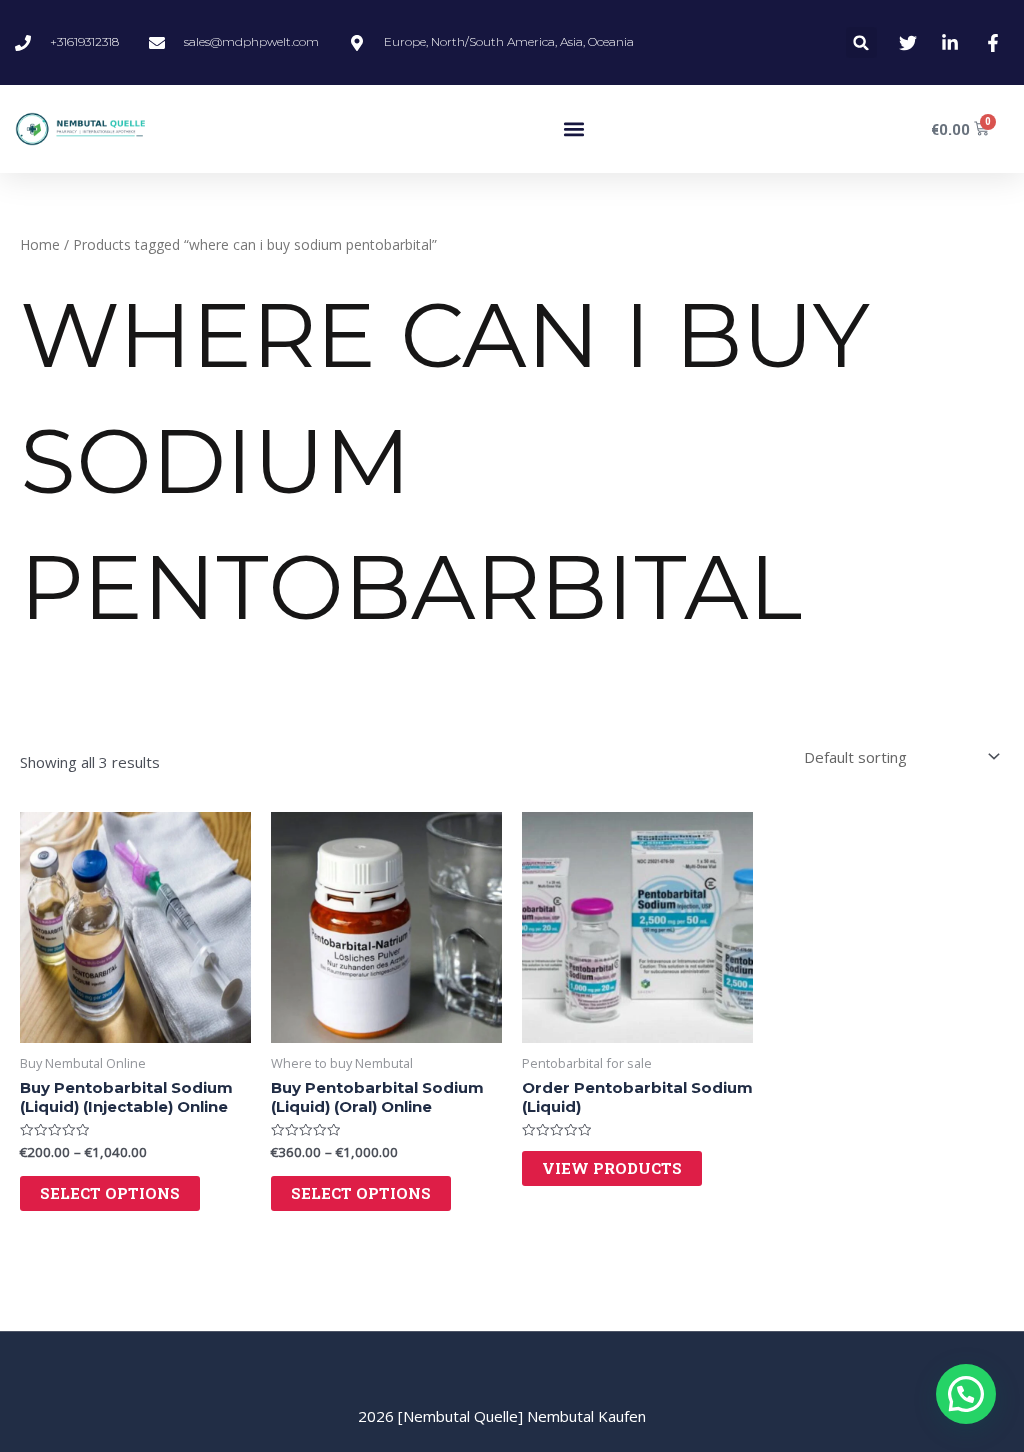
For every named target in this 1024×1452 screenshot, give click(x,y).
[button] (861, 42)
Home (40, 244)
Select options (110, 1193)
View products (612, 1168)
